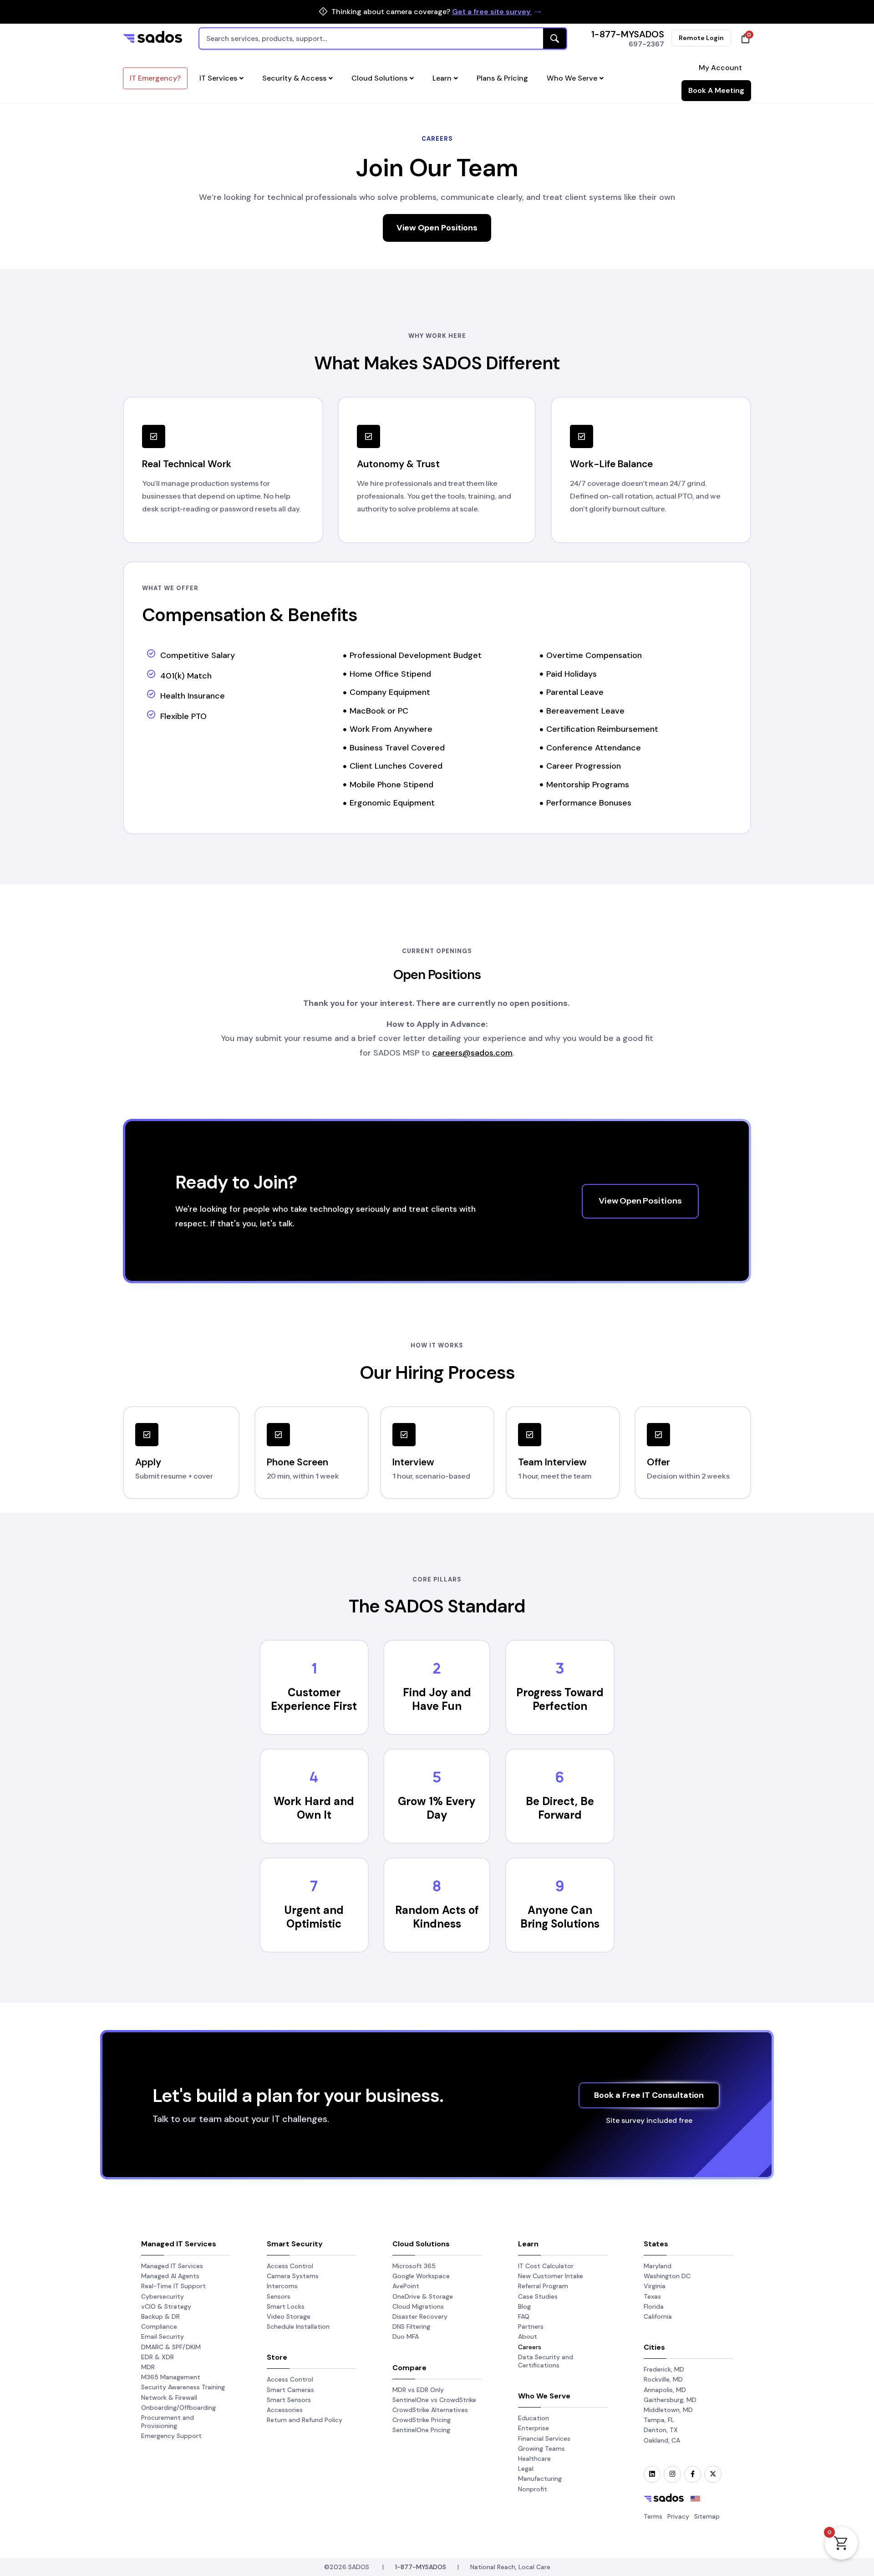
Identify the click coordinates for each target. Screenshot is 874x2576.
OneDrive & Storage (423, 2296)
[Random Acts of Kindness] (437, 1886)
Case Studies (538, 2296)
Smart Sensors (289, 2400)
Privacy (678, 2516)
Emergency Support (171, 2436)
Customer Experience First (314, 1699)
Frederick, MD (664, 2369)
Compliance (159, 2326)
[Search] (555, 38)
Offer (658, 1462)
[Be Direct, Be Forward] (560, 1777)
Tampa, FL (659, 2420)
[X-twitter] (713, 2474)
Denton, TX (661, 2430)
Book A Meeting (716, 90)
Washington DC (667, 2276)
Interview (413, 1462)
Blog (524, 2306)
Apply (148, 1462)
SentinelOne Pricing (421, 2430)
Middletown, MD (668, 2410)
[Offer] (658, 1435)
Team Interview (552, 1462)
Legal (526, 2469)
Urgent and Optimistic (314, 1917)
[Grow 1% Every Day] (437, 1777)
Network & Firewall (169, 2397)
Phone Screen (297, 1462)
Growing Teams (541, 2448)
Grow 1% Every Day (437, 1808)
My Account (720, 68)
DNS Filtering (411, 2326)
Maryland (658, 2266)
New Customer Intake (551, 2276)
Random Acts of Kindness (437, 1917)
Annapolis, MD (665, 2390)
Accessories (285, 2410)
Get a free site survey (492, 12)
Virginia (655, 2286)
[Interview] (404, 1435)
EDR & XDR (158, 2357)
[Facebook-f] (693, 2474)
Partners (531, 2326)
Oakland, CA (662, 2440)
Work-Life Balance (611, 464)
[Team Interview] (530, 1435)
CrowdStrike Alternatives (430, 2410)
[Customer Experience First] (314, 1668)
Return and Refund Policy (305, 2420)
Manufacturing (540, 2479)
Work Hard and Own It (314, 1808)
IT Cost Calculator (546, 2266)
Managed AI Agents (170, 2276)
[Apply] (147, 1435)
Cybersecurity (163, 2296)
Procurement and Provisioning (168, 2422)
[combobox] (383, 38)
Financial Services (544, 2438)
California (658, 2316)
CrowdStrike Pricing (422, 2420)
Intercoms (282, 2286)
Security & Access (294, 78)
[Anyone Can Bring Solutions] (560, 1886)
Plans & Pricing (502, 78)
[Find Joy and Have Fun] (437, 1668)
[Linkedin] (652, 2474)
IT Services (218, 78)
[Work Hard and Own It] (314, 1777)
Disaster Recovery (420, 2316)
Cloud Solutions (379, 78)
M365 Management (171, 2377)
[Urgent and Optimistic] (314, 1886)
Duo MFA (406, 2336)
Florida (654, 2306)
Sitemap (707, 2516)
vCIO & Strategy (166, 2306)
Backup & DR (160, 2316)
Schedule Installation (298, 2326)
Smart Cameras (290, 2390)
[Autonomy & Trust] (368, 436)
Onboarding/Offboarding (178, 2408)
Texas (652, 2296)
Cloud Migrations (418, 2306)
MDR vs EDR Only (418, 2390)
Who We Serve (572, 78)
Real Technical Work (187, 464)
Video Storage (289, 2316)
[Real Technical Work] (154, 436)
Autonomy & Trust (398, 464)
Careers (530, 2347)
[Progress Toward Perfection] (560, 1668)
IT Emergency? (155, 78)
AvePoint (406, 2286)
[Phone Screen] (278, 1435)
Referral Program (543, 2286)
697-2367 (646, 44)
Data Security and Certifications (546, 2361)
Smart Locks (286, 2306)
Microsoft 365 (414, 2266)
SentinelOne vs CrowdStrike (434, 2400)
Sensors (279, 2296)
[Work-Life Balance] (582, 436)
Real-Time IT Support (173, 2286)
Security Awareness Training (183, 2387)
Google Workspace (421, 2276)
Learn (442, 78)
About (528, 2336)
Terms (653, 2516)
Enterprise (534, 2428)
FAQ (524, 2316)
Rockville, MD (663, 2379)
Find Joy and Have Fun (437, 1699)
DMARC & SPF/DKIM (171, 2347)
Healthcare (534, 2459)
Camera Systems (293, 2276)
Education (534, 2418)
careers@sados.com (473, 1053)
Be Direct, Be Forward (560, 1808)
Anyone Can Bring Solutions (560, 1917)
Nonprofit (533, 2489)
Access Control (290, 2266)
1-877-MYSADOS (628, 34)
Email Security (163, 2336)
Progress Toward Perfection (560, 1699)
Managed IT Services (172, 2266)
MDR (148, 2367)
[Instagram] (672, 2474)
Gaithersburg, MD (670, 2400)
